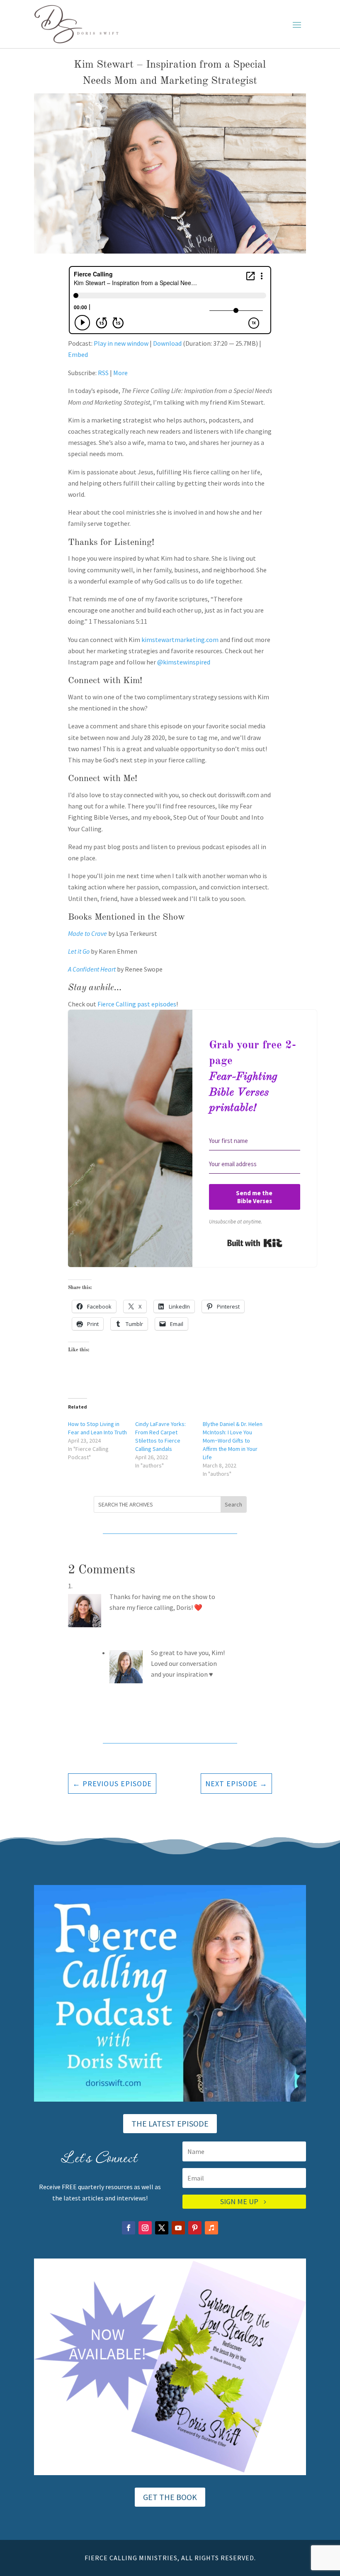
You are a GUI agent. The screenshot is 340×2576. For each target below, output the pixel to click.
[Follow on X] (162, 2228)
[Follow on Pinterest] (195, 2228)
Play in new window (121, 343)
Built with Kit (255, 1243)
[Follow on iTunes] (211, 2228)
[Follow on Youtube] (178, 2228)
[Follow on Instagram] (145, 2228)
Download (167, 343)
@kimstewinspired (184, 662)
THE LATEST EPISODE (170, 2123)
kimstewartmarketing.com (180, 640)
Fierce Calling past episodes (137, 1004)
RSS (103, 373)
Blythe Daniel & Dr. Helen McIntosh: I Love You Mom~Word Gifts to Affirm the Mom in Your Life (233, 1441)
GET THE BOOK (170, 2497)
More (120, 373)
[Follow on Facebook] (129, 2228)
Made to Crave (87, 933)
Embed (78, 354)
